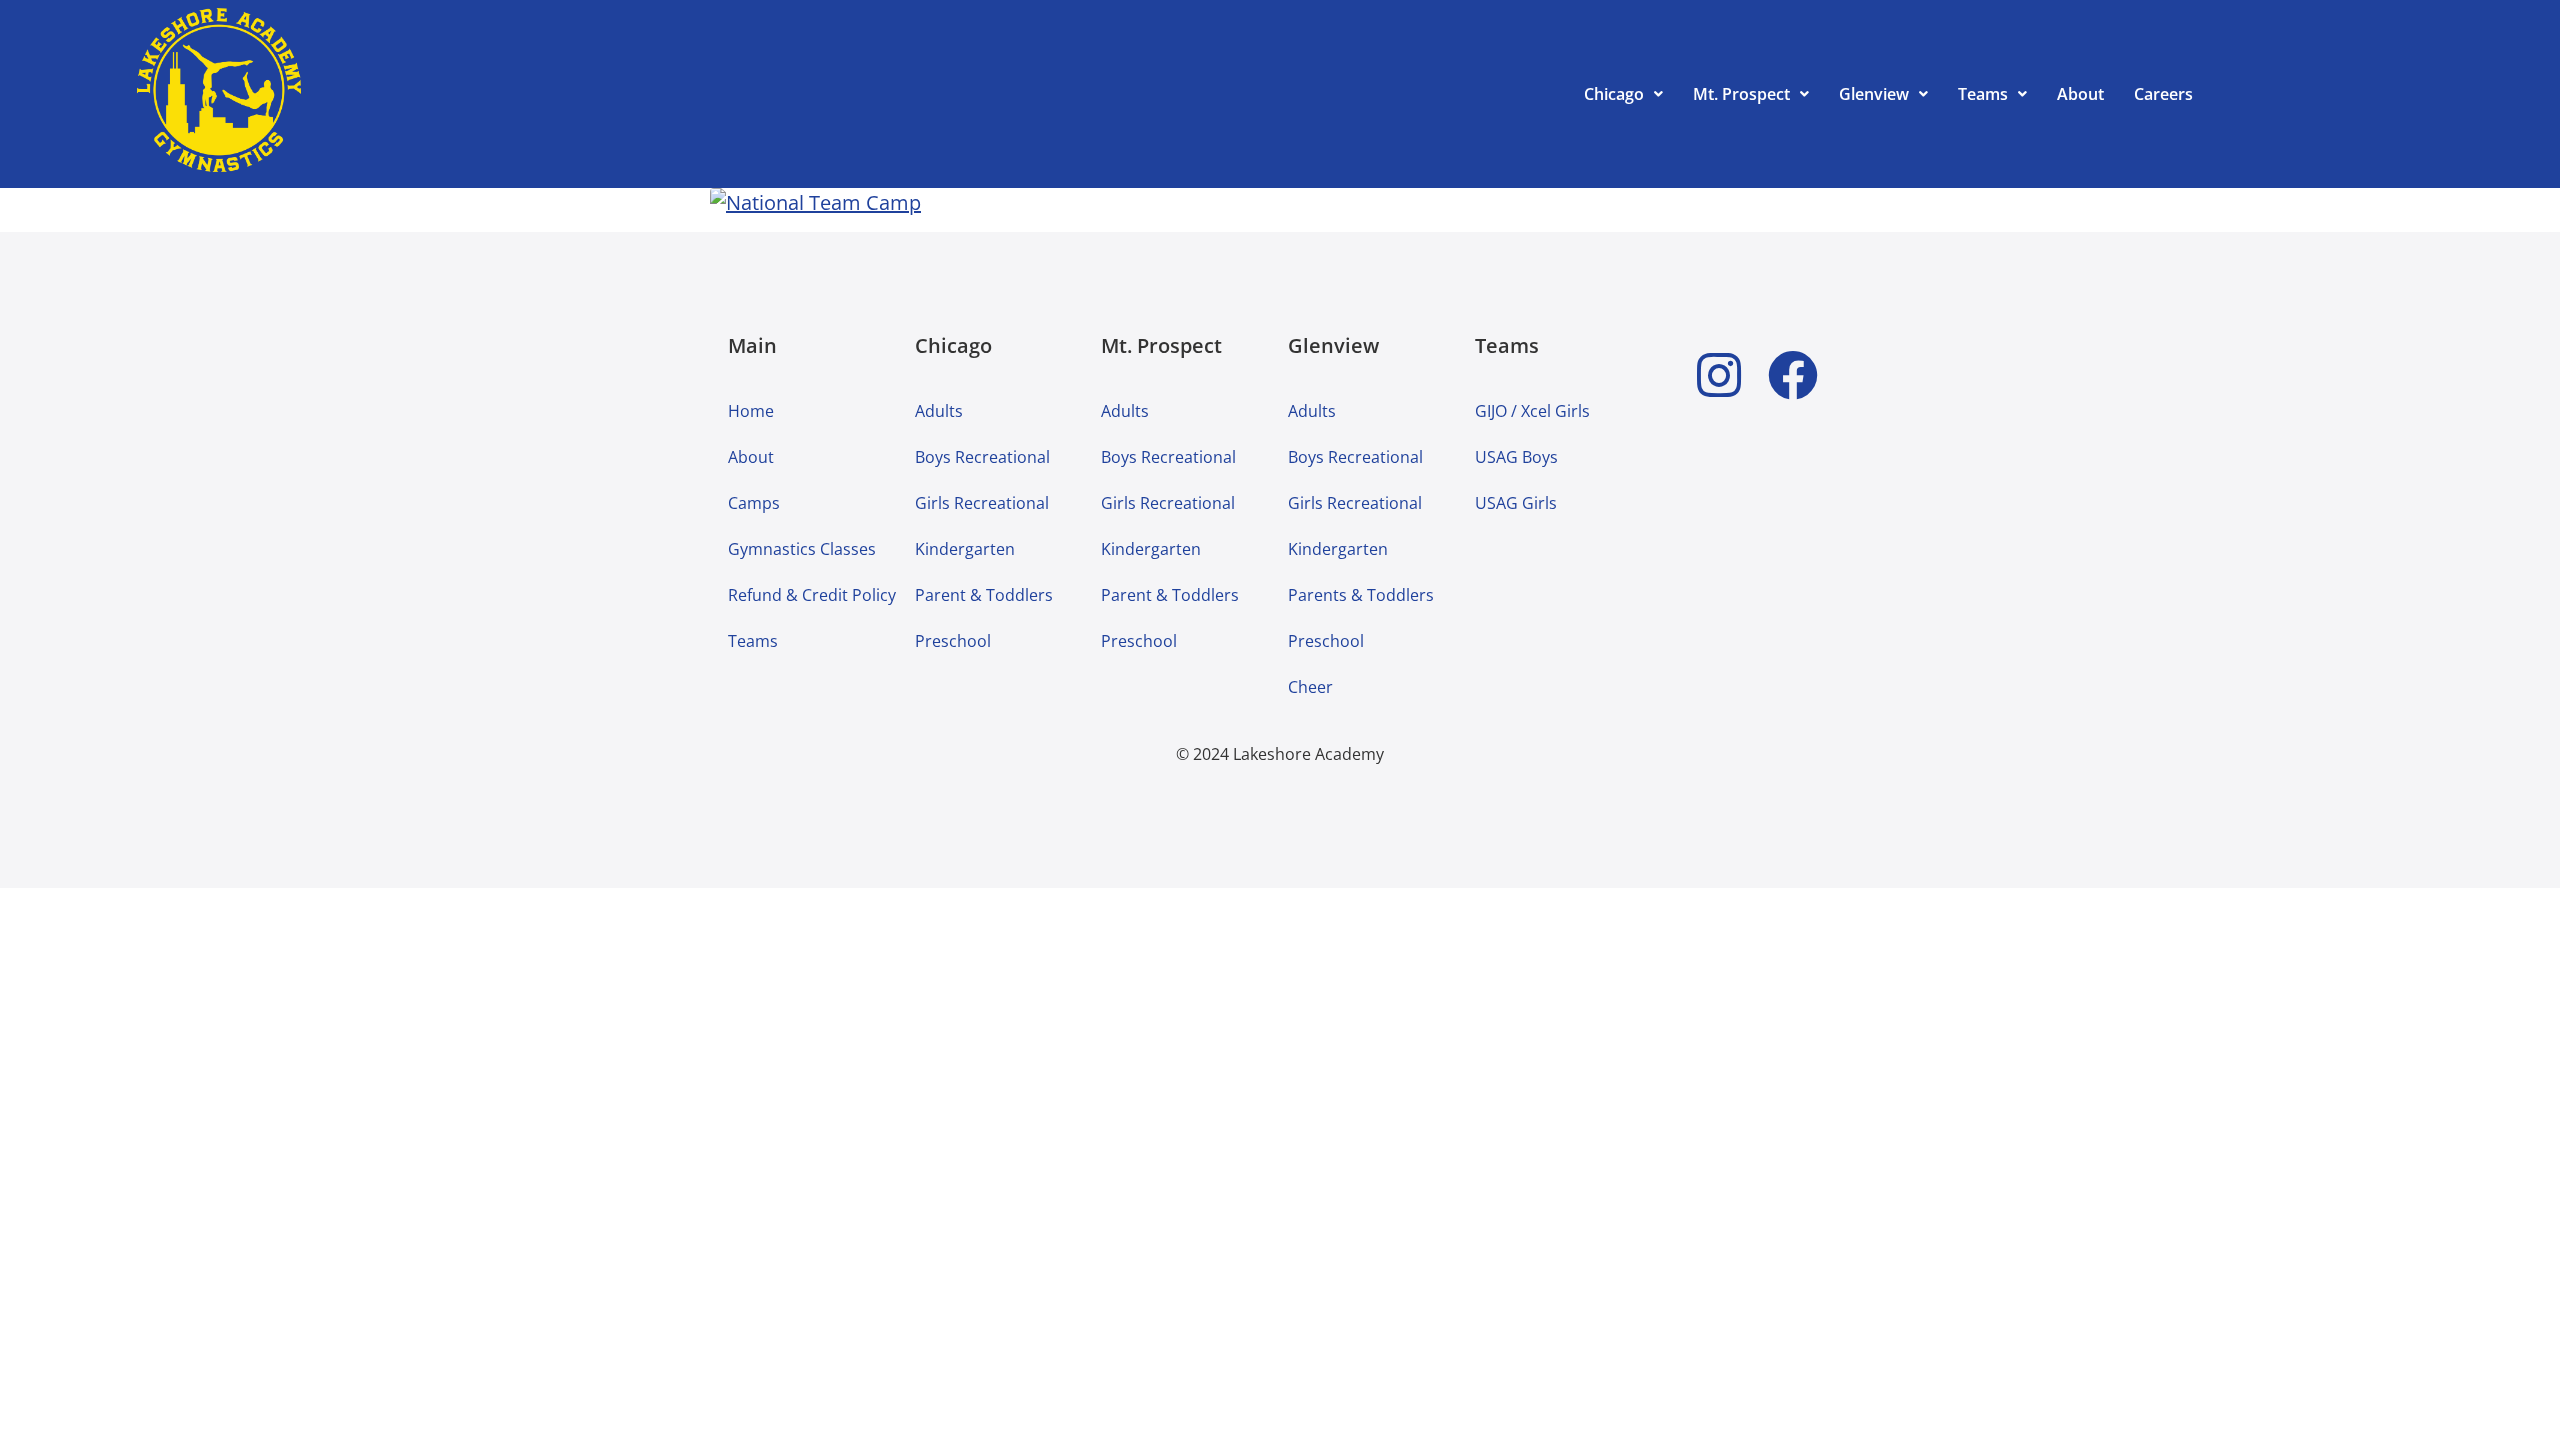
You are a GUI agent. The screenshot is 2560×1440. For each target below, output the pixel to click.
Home (751, 411)
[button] (1623, 94)
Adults (939, 411)
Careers (2163, 94)
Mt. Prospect (1741, 94)
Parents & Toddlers (1361, 595)
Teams (1983, 94)
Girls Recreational (982, 503)
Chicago (1614, 94)
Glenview (1874, 94)
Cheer (1310, 687)
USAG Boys (1516, 457)
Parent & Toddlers (984, 595)
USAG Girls (1516, 503)
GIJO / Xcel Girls (1532, 411)
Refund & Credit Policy (812, 595)
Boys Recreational (982, 457)
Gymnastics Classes (802, 549)
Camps (754, 503)
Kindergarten (965, 549)
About (2080, 94)
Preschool (953, 641)
